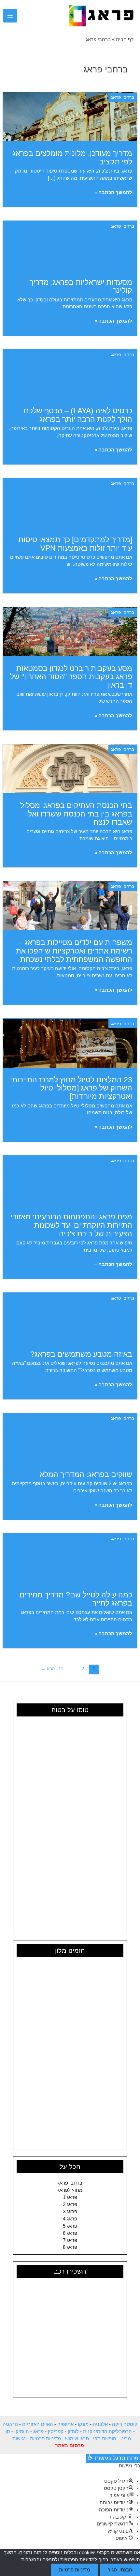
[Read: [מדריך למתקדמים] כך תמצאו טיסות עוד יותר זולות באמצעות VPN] (70, 503)
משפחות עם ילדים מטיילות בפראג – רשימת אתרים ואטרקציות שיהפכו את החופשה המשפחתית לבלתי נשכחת (74, 951)
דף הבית (125, 39)
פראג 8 (70, 2247)
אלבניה (100, 2424)
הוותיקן (22, 2431)
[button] (26, 16)
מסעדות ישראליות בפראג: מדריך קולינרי (81, 286)
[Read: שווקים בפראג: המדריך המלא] (70, 1437)
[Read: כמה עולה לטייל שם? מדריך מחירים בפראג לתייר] (70, 1558)
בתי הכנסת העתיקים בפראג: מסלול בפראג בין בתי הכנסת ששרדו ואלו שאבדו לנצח (76, 814)
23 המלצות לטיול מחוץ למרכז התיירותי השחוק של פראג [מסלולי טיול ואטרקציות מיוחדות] (71, 1088)
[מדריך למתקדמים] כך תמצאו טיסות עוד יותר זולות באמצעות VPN (75, 544)
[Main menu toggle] (10, 16)
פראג (38, 2431)
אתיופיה (65, 2424)
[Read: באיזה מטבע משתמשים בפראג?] (70, 1317)
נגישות (19, 2439)
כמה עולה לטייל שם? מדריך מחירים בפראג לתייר (76, 1599)
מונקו (83, 2424)
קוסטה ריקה (125, 2424)
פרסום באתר (70, 2446)
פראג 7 (70, 2240)
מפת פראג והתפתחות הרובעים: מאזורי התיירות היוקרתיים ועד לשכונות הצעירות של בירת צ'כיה (71, 1225)
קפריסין (56, 2431)
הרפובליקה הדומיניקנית (107, 2431)
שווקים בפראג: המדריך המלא (86, 1474)
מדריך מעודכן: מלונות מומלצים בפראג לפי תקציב (72, 158)
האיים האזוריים (38, 2424)
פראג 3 (70, 2212)
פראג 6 (70, 2233)
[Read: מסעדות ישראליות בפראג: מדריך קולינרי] (70, 245)
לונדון (73, 2431)
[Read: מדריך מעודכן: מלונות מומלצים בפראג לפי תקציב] (70, 116)
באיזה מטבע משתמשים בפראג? (81, 1354)
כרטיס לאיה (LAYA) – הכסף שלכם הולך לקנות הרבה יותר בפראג (78, 415)
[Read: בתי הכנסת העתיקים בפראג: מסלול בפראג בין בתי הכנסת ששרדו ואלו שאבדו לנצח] (70, 769)
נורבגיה (10, 2424)
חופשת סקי (105, 2439)
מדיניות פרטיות (45, 2439)
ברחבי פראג (123, 97)
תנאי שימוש (77, 2439)
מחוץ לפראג (70, 2190)
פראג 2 (70, 2204)
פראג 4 (70, 2219)
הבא (48, 1669)
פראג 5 (70, 2226)
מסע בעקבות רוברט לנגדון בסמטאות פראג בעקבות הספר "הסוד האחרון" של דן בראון (71, 677)
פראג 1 (70, 2197)
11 (61, 1669)
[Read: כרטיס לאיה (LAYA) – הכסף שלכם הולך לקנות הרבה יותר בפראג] (70, 374)
